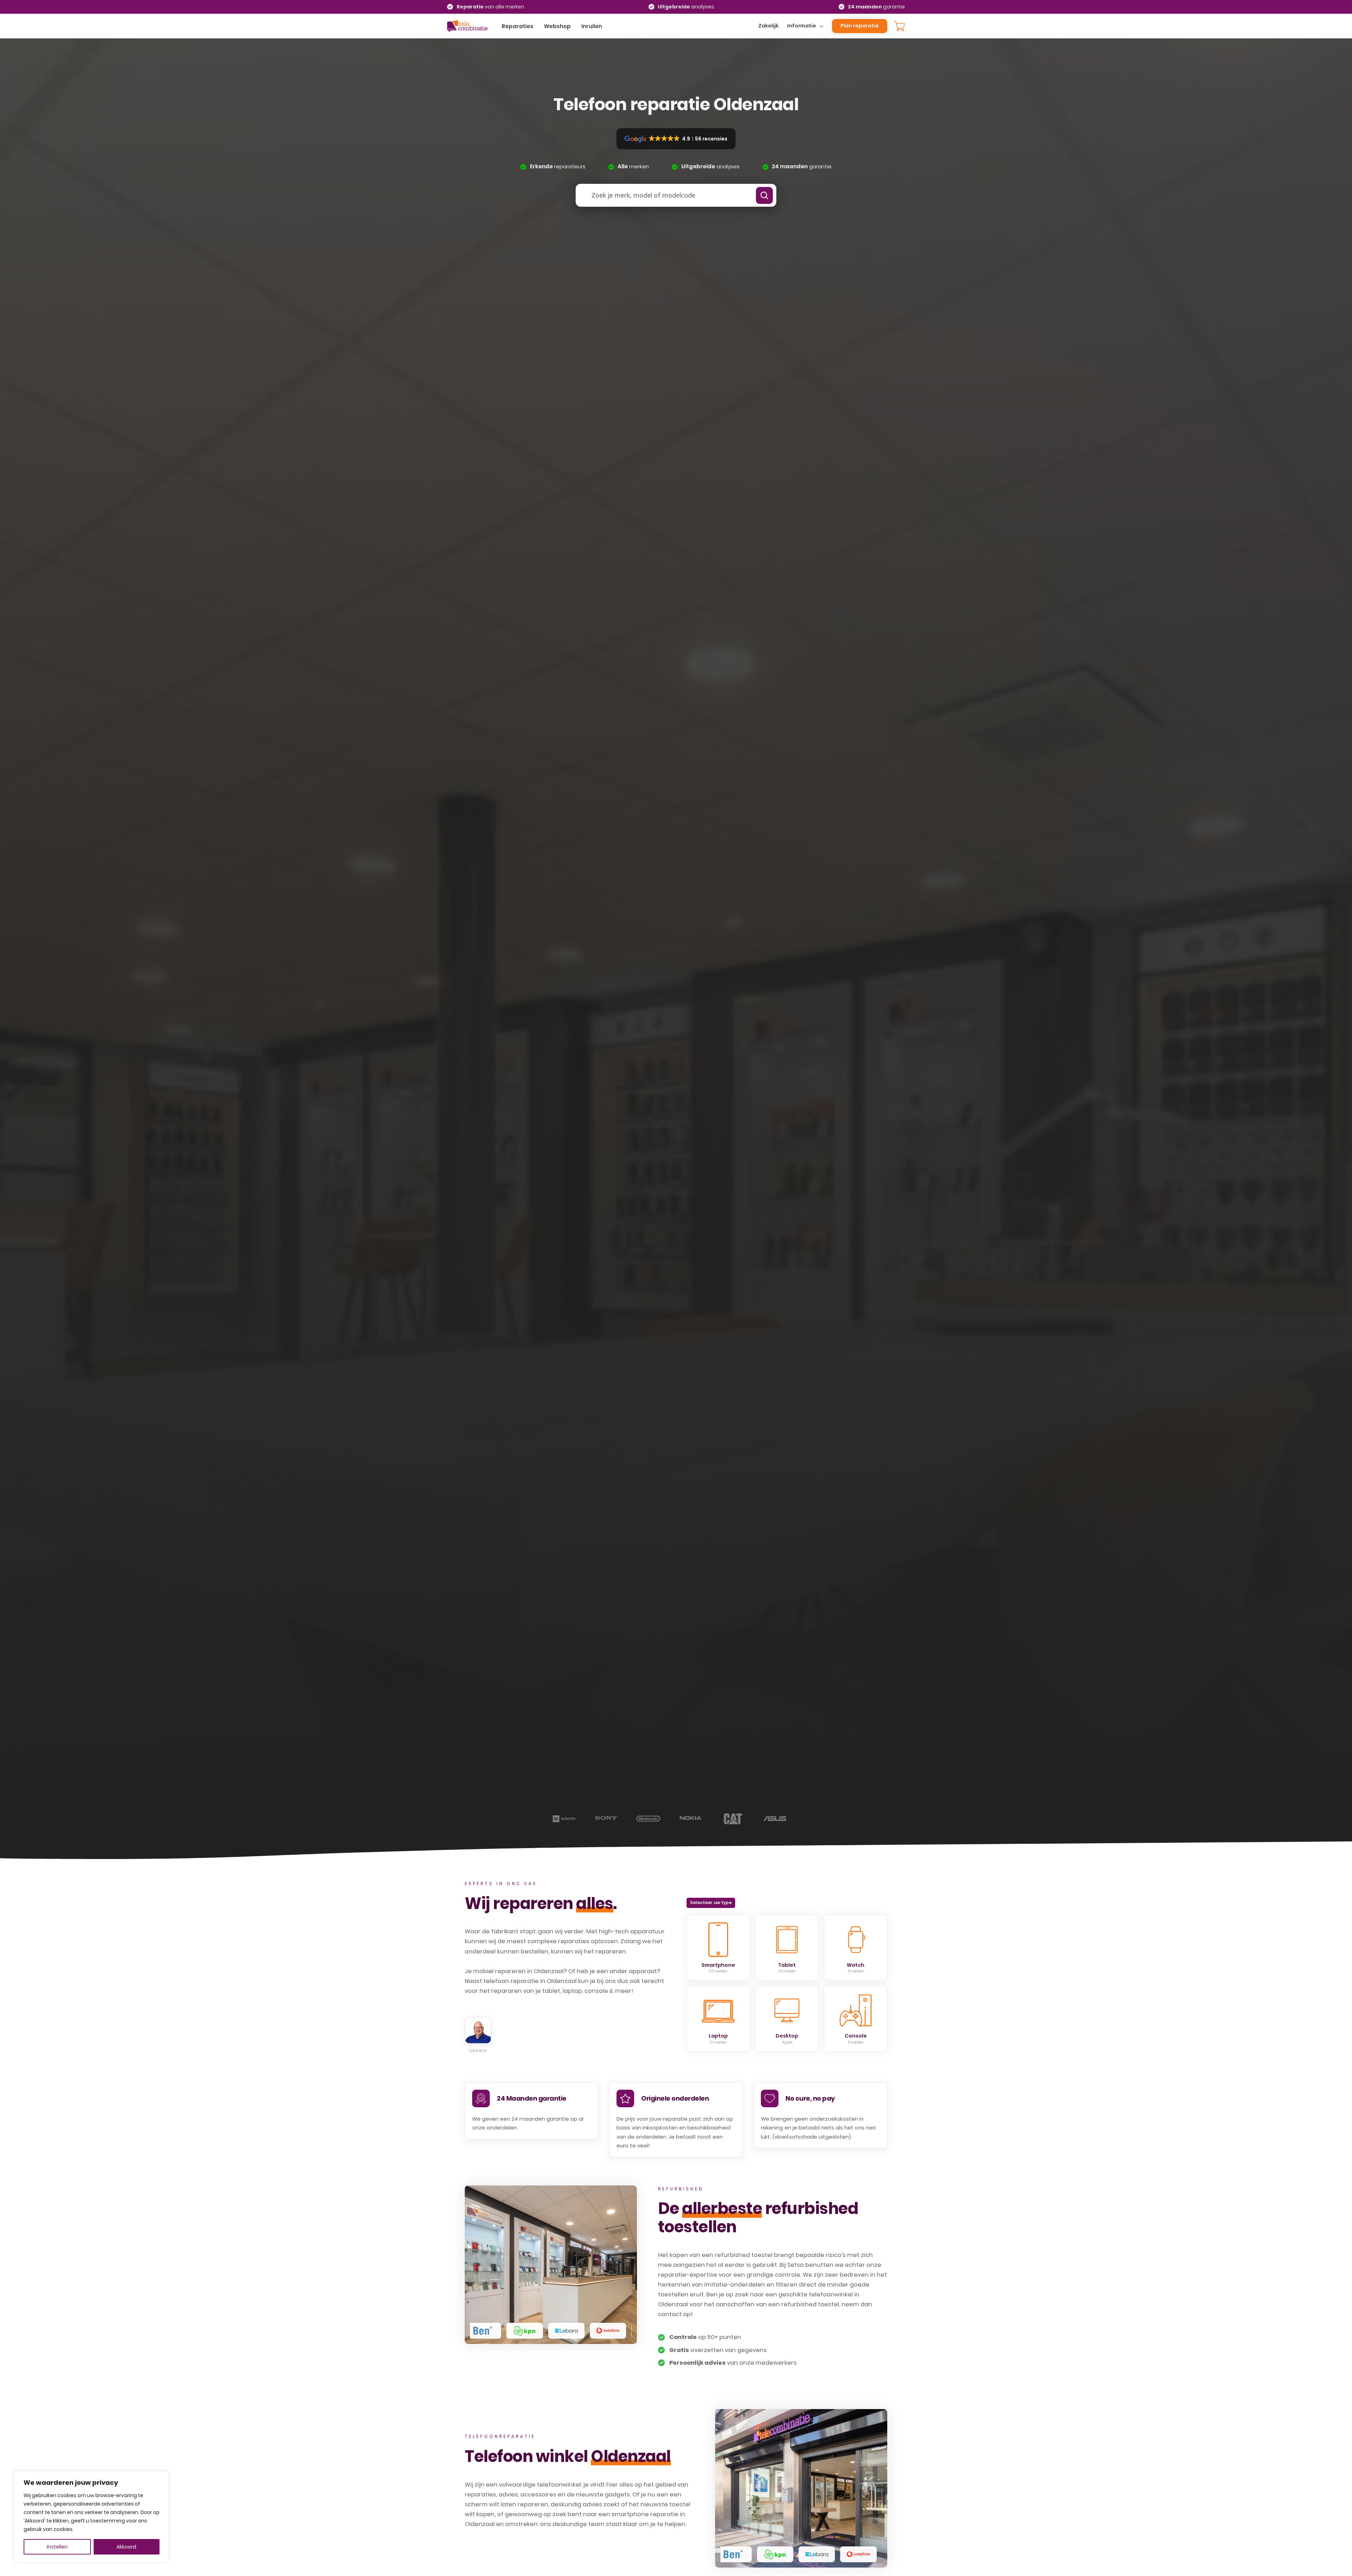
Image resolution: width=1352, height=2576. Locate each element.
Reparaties (518, 26)
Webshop (557, 26)
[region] (92, 2516)
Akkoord (126, 2547)
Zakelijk (768, 26)
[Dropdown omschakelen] (821, 26)
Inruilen (592, 26)
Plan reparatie (860, 26)
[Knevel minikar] (900, 26)
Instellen (57, 2547)
